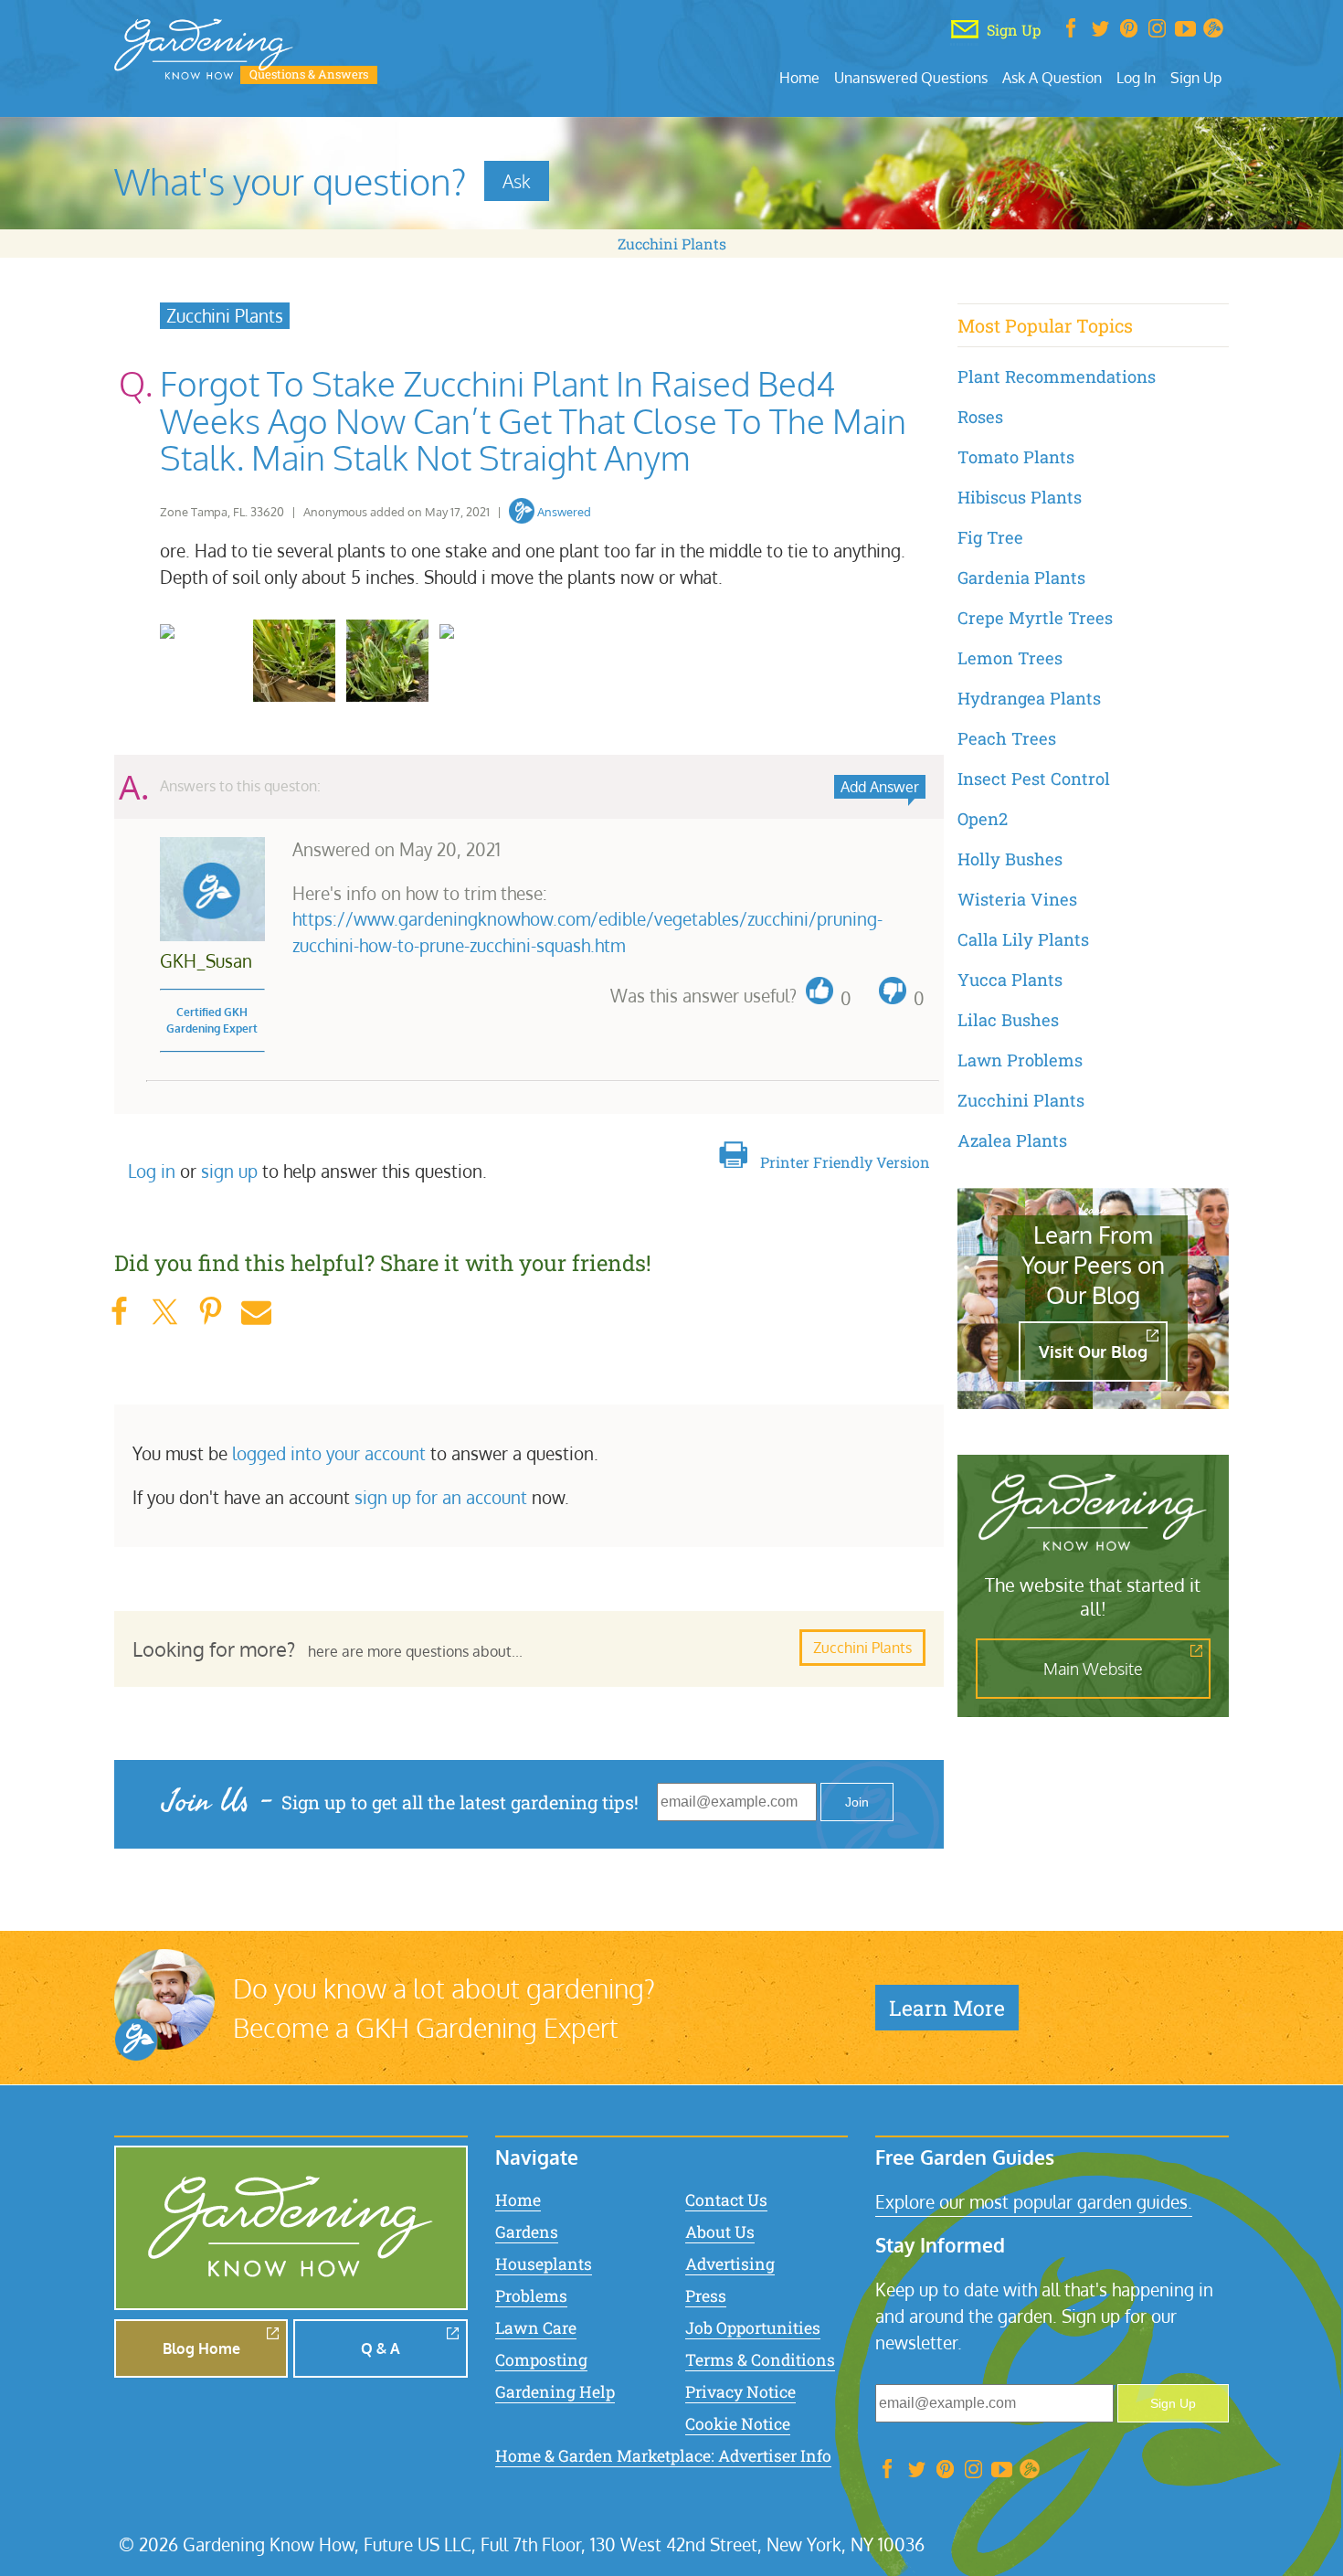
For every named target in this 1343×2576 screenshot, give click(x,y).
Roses (980, 417)
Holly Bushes (1010, 859)
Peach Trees (1007, 738)
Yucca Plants (1010, 980)
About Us (720, 2232)
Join (857, 1802)
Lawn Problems (1020, 1060)
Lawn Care (536, 2328)
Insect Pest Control (1034, 779)
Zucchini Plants (672, 244)
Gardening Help (555, 2392)
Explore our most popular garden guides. (1034, 2202)
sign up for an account (441, 1497)
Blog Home (201, 2348)
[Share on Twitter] (164, 1312)
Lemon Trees (1010, 658)
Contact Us (726, 2200)
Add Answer (880, 787)
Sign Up (1196, 77)
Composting (541, 2360)
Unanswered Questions (911, 77)
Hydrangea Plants (1029, 698)
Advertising (730, 2264)
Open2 (983, 819)
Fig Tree (990, 537)
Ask (517, 181)
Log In (1136, 77)
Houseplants (544, 2264)
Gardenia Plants (1021, 578)
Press (706, 2296)
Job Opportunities (753, 2328)
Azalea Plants (1012, 1140)
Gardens (527, 2232)
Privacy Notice (740, 2392)
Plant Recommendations (1057, 376)
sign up (229, 1171)
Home (799, 77)
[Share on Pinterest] (210, 1312)
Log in (152, 1171)
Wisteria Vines (1017, 899)
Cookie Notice (738, 2424)
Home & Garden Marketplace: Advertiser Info (663, 2456)
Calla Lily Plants (1023, 939)
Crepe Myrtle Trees (1035, 618)
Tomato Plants (1016, 457)
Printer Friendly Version (845, 1162)
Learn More (947, 2008)
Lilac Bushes (1008, 1020)
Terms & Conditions (760, 2360)
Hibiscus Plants (1020, 497)
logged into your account (329, 1453)
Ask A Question (1052, 77)
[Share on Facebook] (119, 1312)
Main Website (1093, 1669)
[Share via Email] (256, 1312)
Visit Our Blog (1093, 1352)
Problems (531, 2296)
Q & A (381, 2348)
